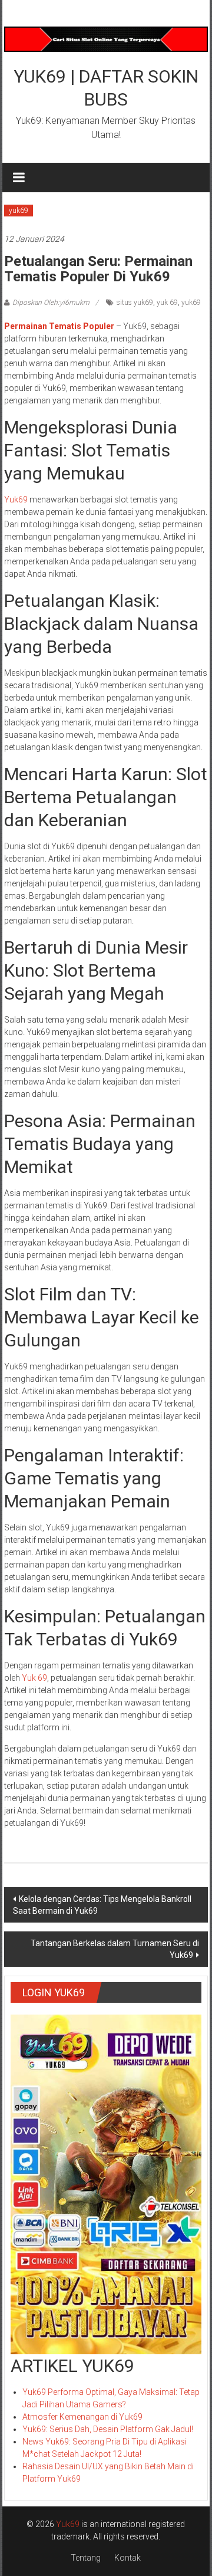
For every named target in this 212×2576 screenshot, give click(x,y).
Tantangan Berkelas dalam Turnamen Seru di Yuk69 (115, 1949)
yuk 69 (167, 303)
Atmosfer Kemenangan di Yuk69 (82, 2417)
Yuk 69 (34, 1678)
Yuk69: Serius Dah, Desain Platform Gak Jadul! (108, 2429)
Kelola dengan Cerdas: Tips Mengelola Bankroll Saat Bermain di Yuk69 (102, 1905)
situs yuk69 (135, 303)
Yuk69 (16, 500)
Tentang (86, 2558)
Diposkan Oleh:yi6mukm (51, 303)
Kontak (127, 2558)
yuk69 (19, 211)
